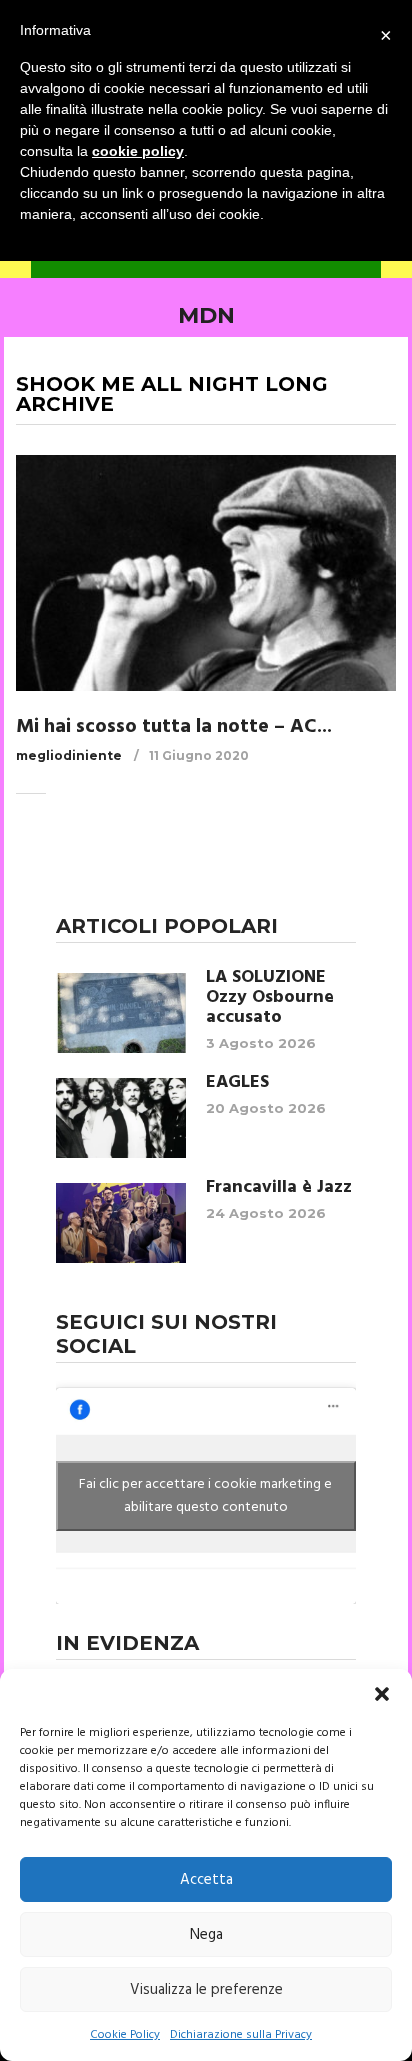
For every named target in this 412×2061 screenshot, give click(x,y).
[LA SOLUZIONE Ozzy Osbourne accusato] (121, 1013)
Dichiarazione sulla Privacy (241, 2035)
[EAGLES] (121, 1118)
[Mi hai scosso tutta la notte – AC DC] (206, 573)
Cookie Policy (125, 2035)
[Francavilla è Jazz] (121, 1223)
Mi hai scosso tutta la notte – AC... (174, 727)
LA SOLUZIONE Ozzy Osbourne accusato (270, 998)
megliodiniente (69, 755)
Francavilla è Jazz (279, 1188)
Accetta (206, 1880)
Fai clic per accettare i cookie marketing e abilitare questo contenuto (205, 1496)
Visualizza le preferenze (206, 1990)
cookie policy (138, 151)
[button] (382, 1694)
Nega (206, 1935)
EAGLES (237, 1083)
